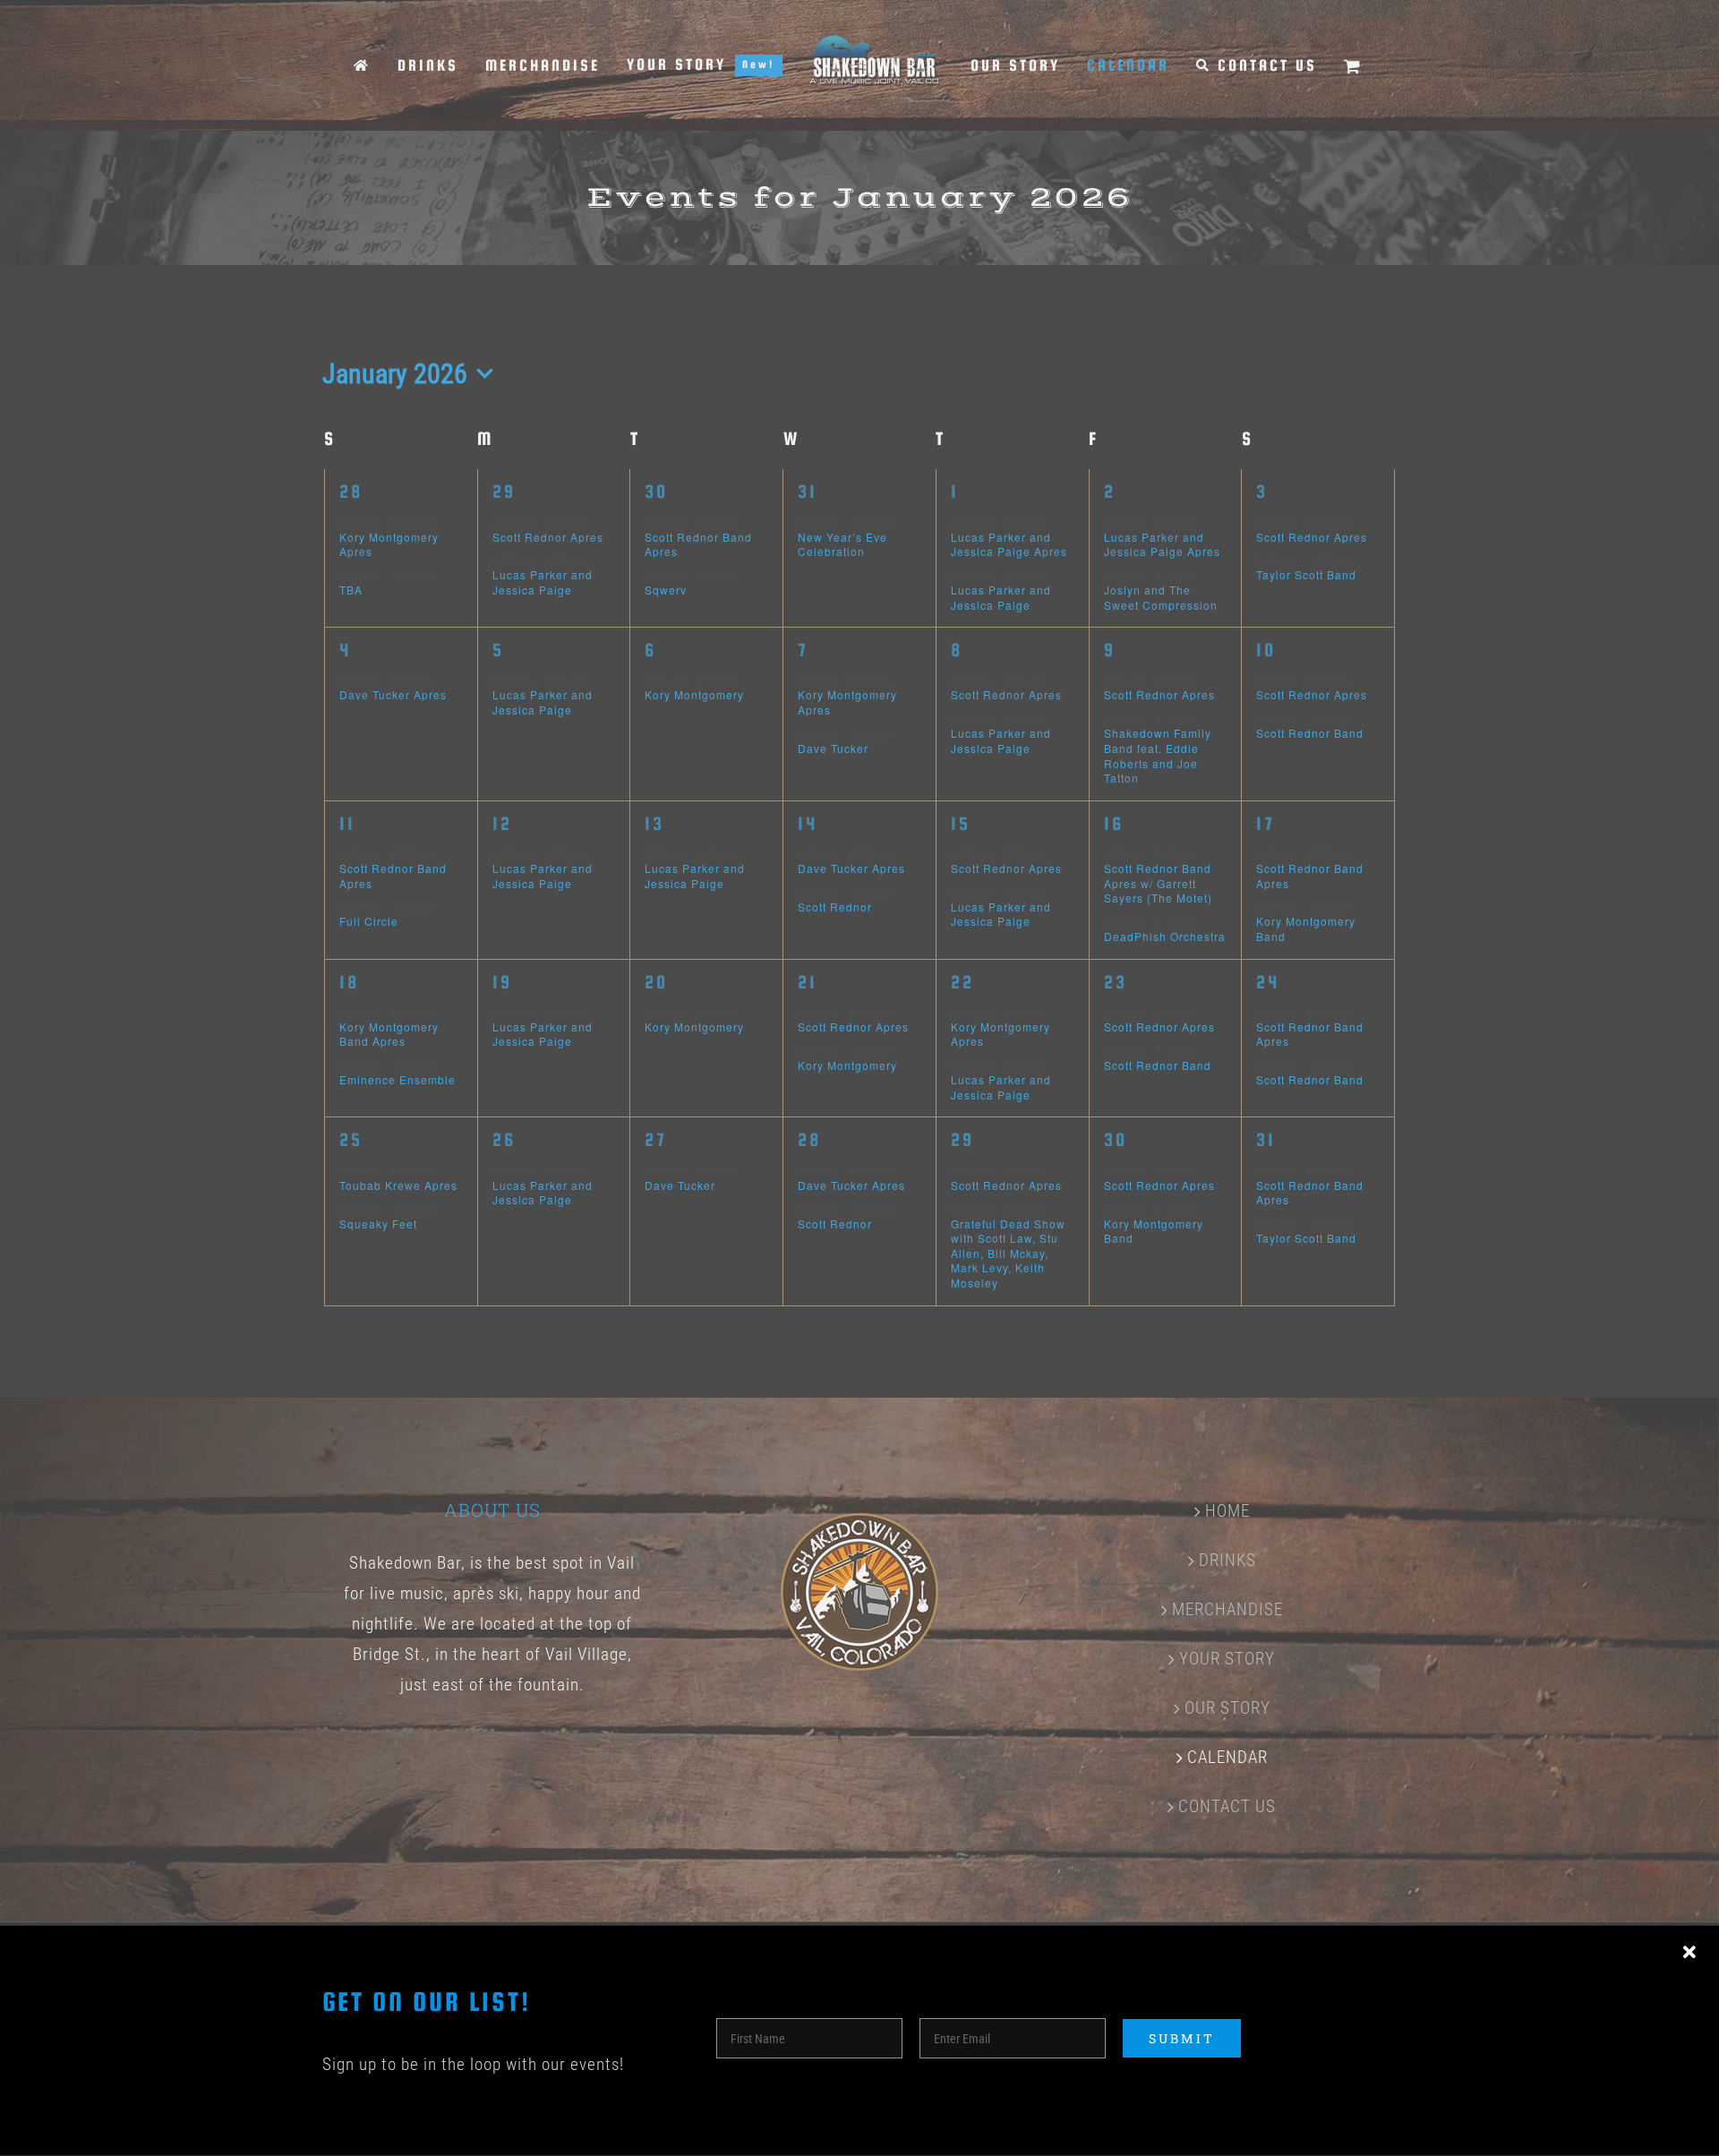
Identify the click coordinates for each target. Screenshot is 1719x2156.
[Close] (1689, 1953)
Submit (1182, 2038)
